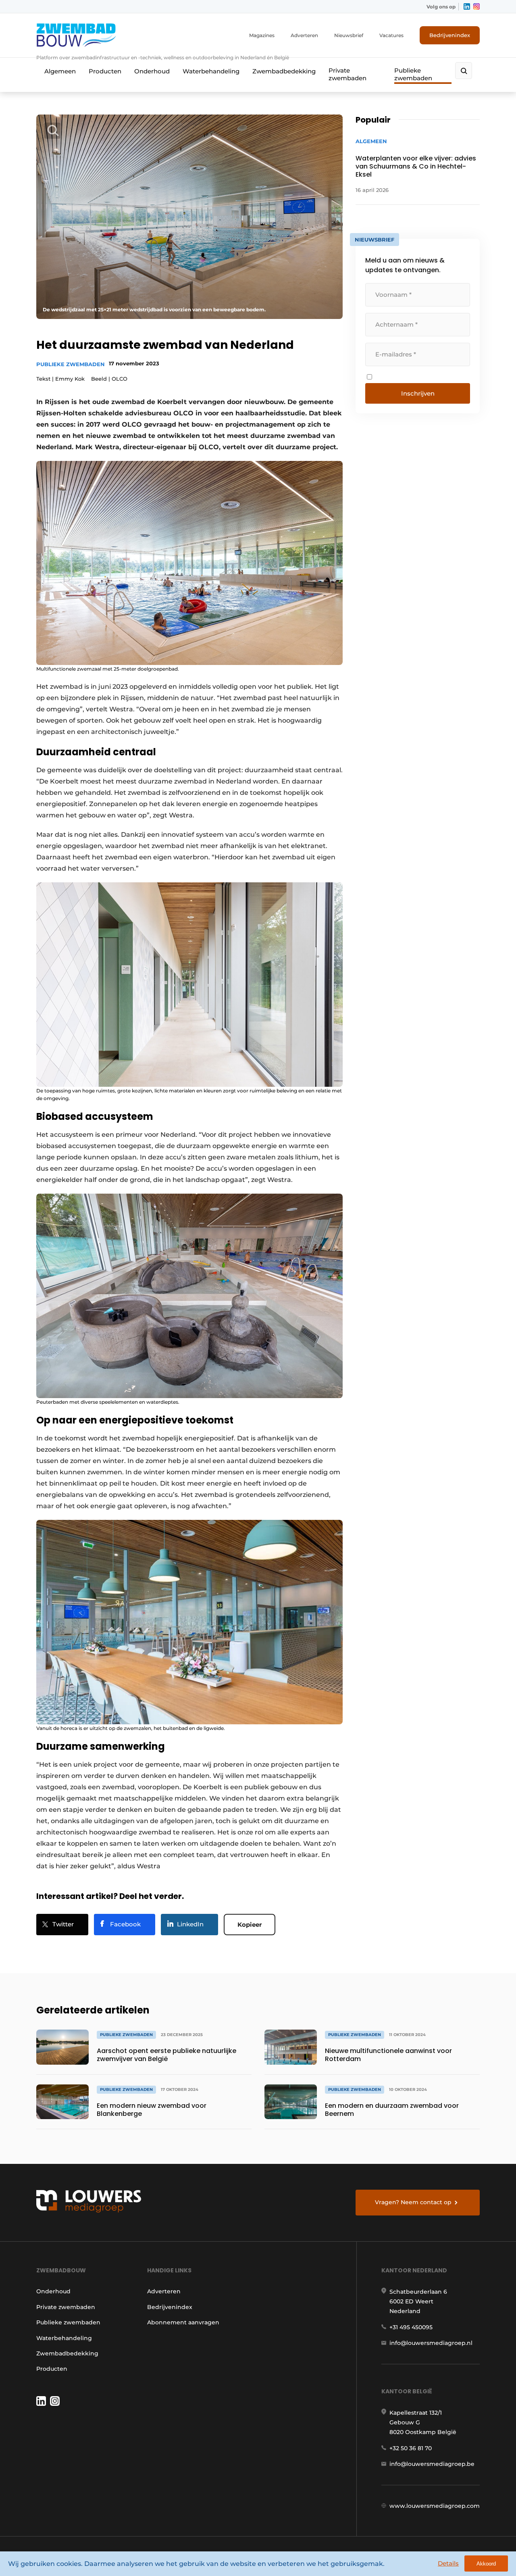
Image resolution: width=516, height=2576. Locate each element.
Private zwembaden (347, 74)
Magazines (262, 35)
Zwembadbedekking (284, 71)
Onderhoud (152, 71)
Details (448, 2563)
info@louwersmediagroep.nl (431, 2343)
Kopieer (250, 1925)
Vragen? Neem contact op (413, 2202)
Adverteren (304, 35)
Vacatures (391, 35)
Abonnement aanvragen (183, 2322)
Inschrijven (418, 393)
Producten (105, 71)
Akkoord (486, 2564)
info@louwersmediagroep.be (432, 2464)
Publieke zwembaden (413, 74)
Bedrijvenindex (450, 35)
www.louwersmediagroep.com (435, 2506)
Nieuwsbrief (349, 35)
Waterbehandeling (211, 71)
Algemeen (60, 71)
